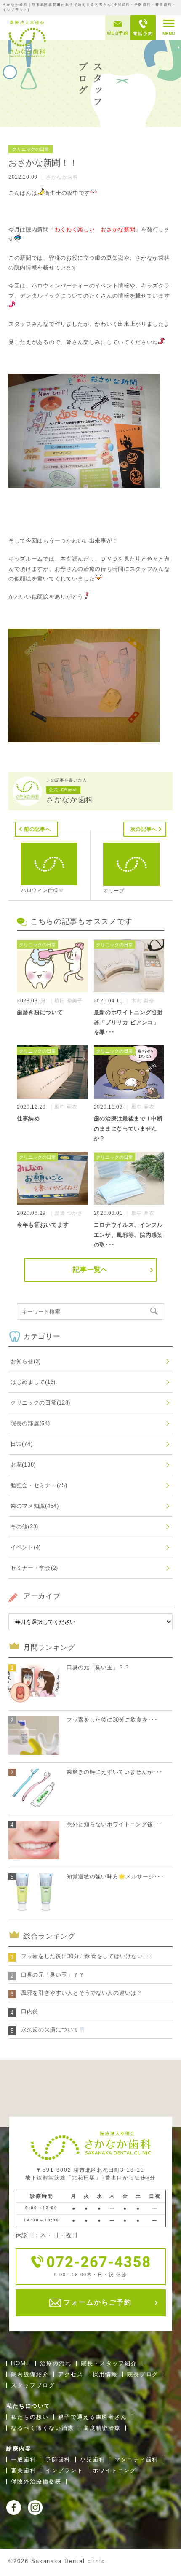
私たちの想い (30, 2417)
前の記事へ (37, 829)
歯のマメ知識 (35, 1506)
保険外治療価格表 (36, 2481)
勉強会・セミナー (39, 1485)
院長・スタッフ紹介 (109, 2363)
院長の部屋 (30, 1423)
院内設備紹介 (30, 2374)
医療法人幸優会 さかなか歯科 (27, 38)
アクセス (71, 2374)
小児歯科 (93, 2459)
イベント (26, 1547)
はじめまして (33, 1382)
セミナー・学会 (34, 1568)
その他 (24, 1527)
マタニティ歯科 (137, 2459)
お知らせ (26, 1361)
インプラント (64, 2470)
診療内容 (19, 2448)
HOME (21, 2363)
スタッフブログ (33, 2385)
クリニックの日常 (40, 1403)
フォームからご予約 (96, 2302)
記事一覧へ (90, 1269)
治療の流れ (56, 2363)
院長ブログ (143, 2374)
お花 (23, 1465)
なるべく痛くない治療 (43, 2428)
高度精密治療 (102, 2428)
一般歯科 (24, 2459)
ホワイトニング (115, 2470)
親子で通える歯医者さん (93, 2417)
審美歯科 (24, 2470)
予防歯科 (58, 2459)
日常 (21, 1444)
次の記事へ (144, 829)
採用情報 (105, 2374)
